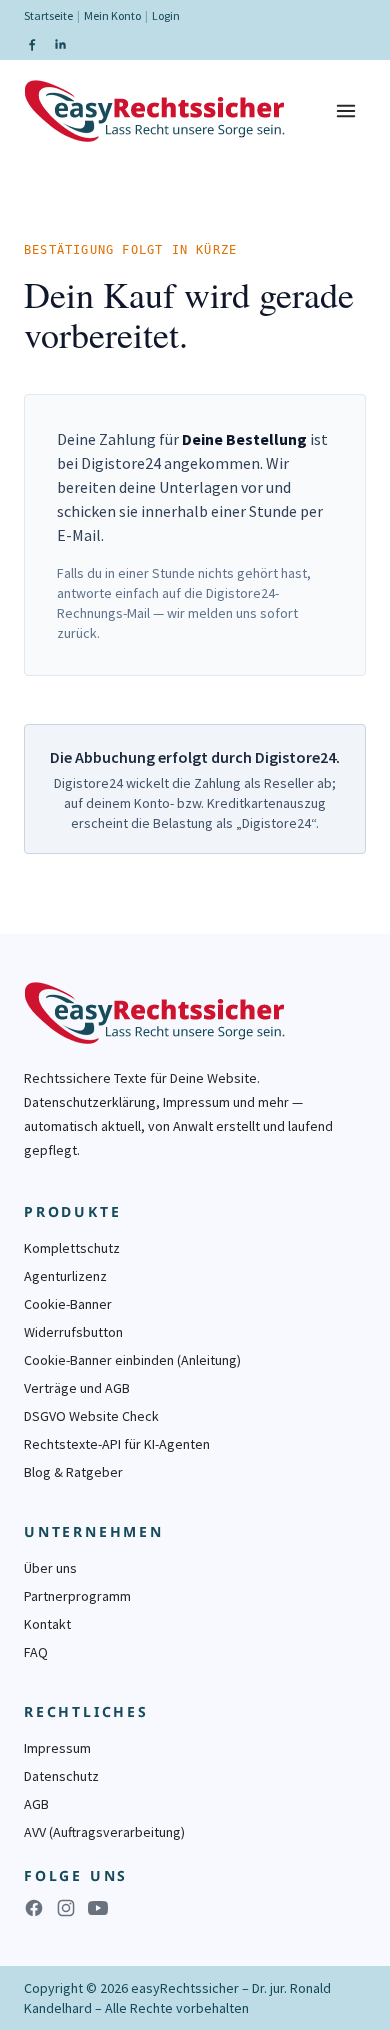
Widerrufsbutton (73, 1332)
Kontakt (47, 1624)
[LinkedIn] (60, 44)
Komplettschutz (72, 1248)
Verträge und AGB (77, 1388)
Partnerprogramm (77, 1596)
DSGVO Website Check (91, 1416)
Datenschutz (61, 1776)
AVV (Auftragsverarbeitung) (104, 1832)
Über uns (50, 1568)
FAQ (36, 1652)
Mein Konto (112, 15)
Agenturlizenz (65, 1276)
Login (166, 15)
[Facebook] (32, 44)
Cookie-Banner (68, 1304)
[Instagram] (66, 1908)
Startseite (48, 15)
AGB (36, 1804)
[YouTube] (98, 1908)
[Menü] (346, 111)
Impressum (57, 1748)
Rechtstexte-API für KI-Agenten (117, 1444)
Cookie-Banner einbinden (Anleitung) (132, 1360)
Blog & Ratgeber (73, 1472)
